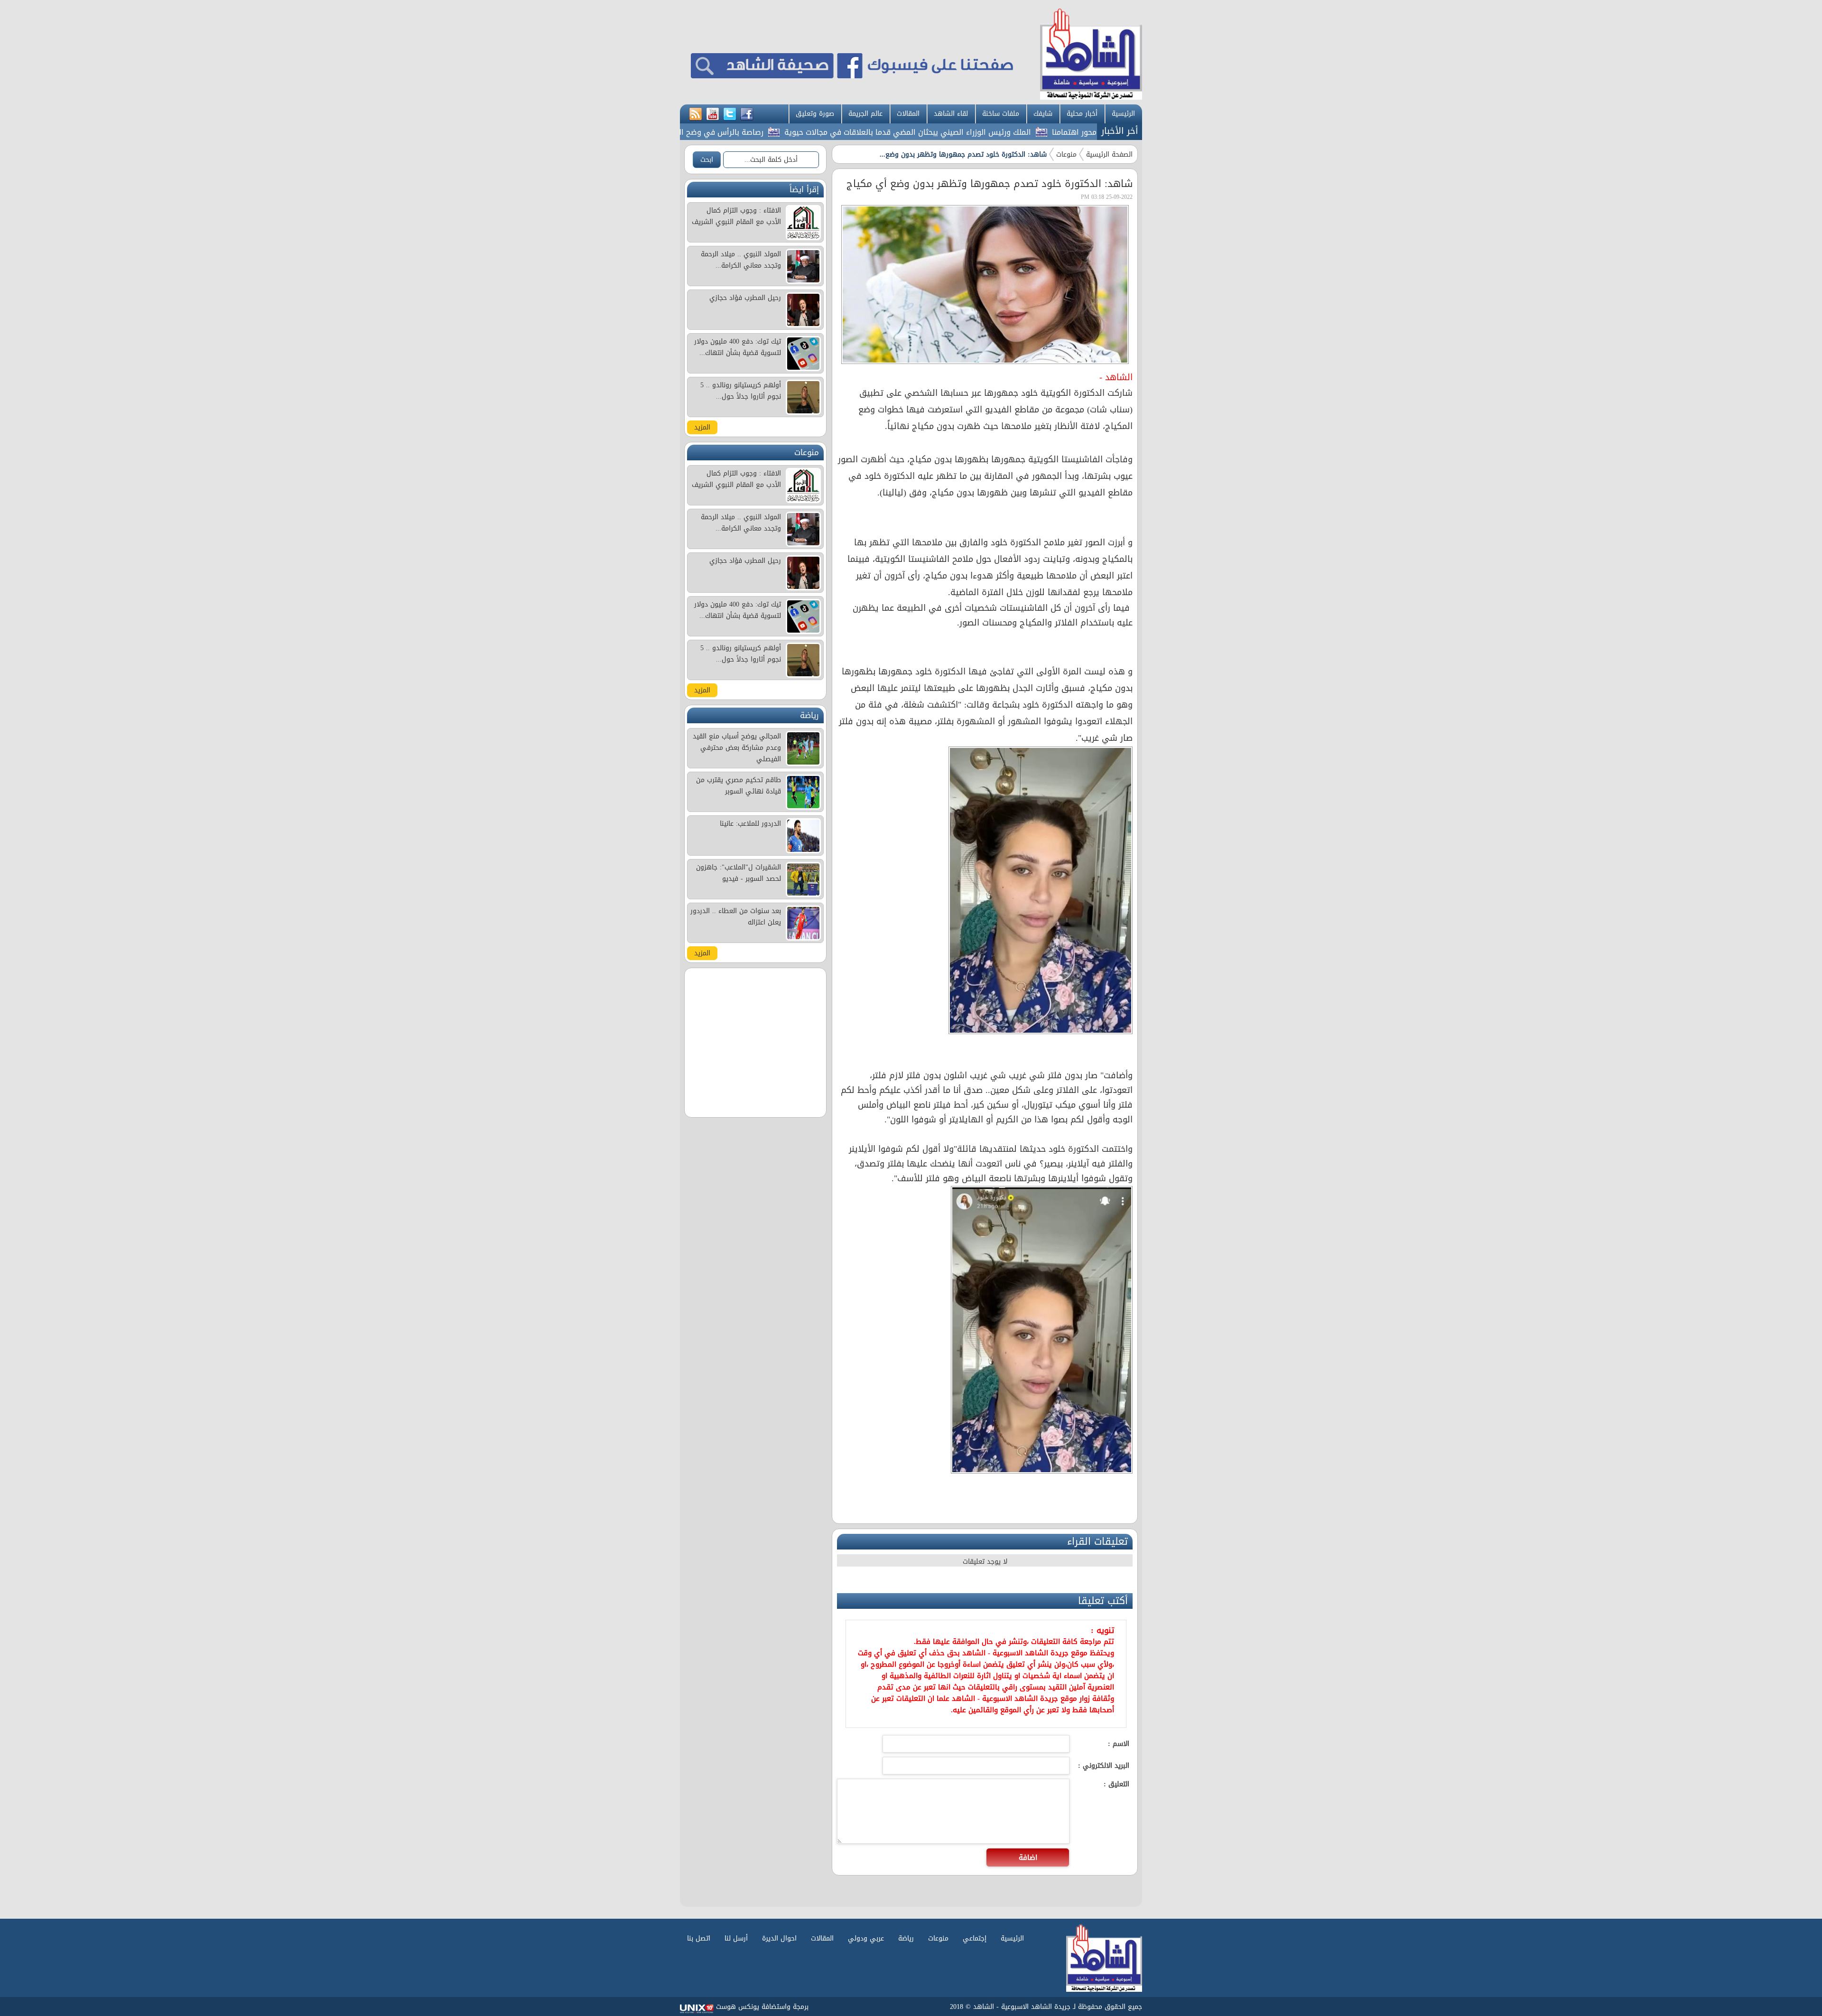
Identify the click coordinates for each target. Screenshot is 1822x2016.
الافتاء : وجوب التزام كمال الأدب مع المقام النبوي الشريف (736, 216)
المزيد (702, 427)
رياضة (906, 1938)
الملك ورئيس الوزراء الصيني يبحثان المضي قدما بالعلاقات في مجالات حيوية (989, 132)
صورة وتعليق (815, 114)
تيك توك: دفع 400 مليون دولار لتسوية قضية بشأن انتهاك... (738, 347)
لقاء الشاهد (951, 114)
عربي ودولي (866, 1938)
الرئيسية (1123, 114)
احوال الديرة (779, 1938)
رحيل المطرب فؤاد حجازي (745, 298)
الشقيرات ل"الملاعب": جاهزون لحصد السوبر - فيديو (739, 873)
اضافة (1028, 1857)
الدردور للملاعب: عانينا (750, 824)
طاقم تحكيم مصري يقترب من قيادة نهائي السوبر (739, 786)
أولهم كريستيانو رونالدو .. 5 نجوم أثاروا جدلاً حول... (741, 391)
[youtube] (713, 114)
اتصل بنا (699, 1938)
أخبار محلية (1082, 114)
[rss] (696, 114)
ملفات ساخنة (1001, 114)
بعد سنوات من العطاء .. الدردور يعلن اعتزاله (736, 917)
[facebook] (747, 114)
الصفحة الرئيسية (1109, 154)
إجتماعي (975, 1938)
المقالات (908, 114)
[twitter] (730, 114)
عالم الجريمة (865, 114)
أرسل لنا (736, 1938)
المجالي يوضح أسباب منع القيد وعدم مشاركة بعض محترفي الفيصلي (737, 748)
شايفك (1043, 114)
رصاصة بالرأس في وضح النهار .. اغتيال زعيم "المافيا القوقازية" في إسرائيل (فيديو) (708, 132)
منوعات (1066, 154)
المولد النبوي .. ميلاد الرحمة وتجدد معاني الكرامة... (741, 260)
